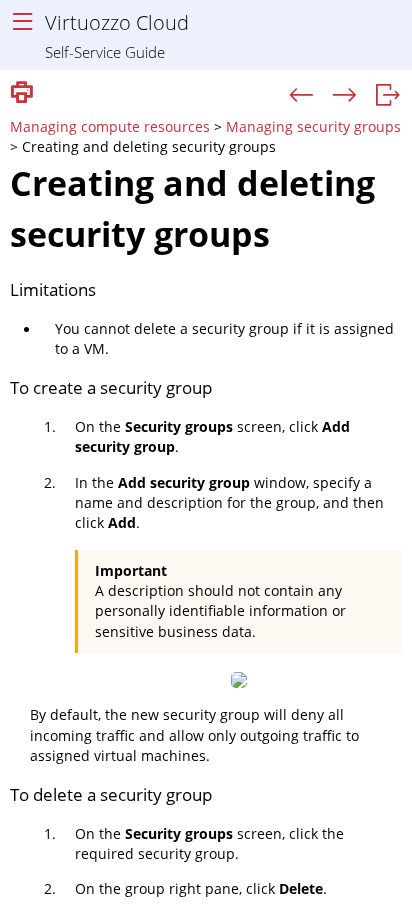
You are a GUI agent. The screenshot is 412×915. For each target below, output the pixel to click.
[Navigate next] (344, 96)
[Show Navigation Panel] (22, 22)
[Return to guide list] (387, 96)
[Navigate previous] (301, 96)
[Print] (22, 93)
